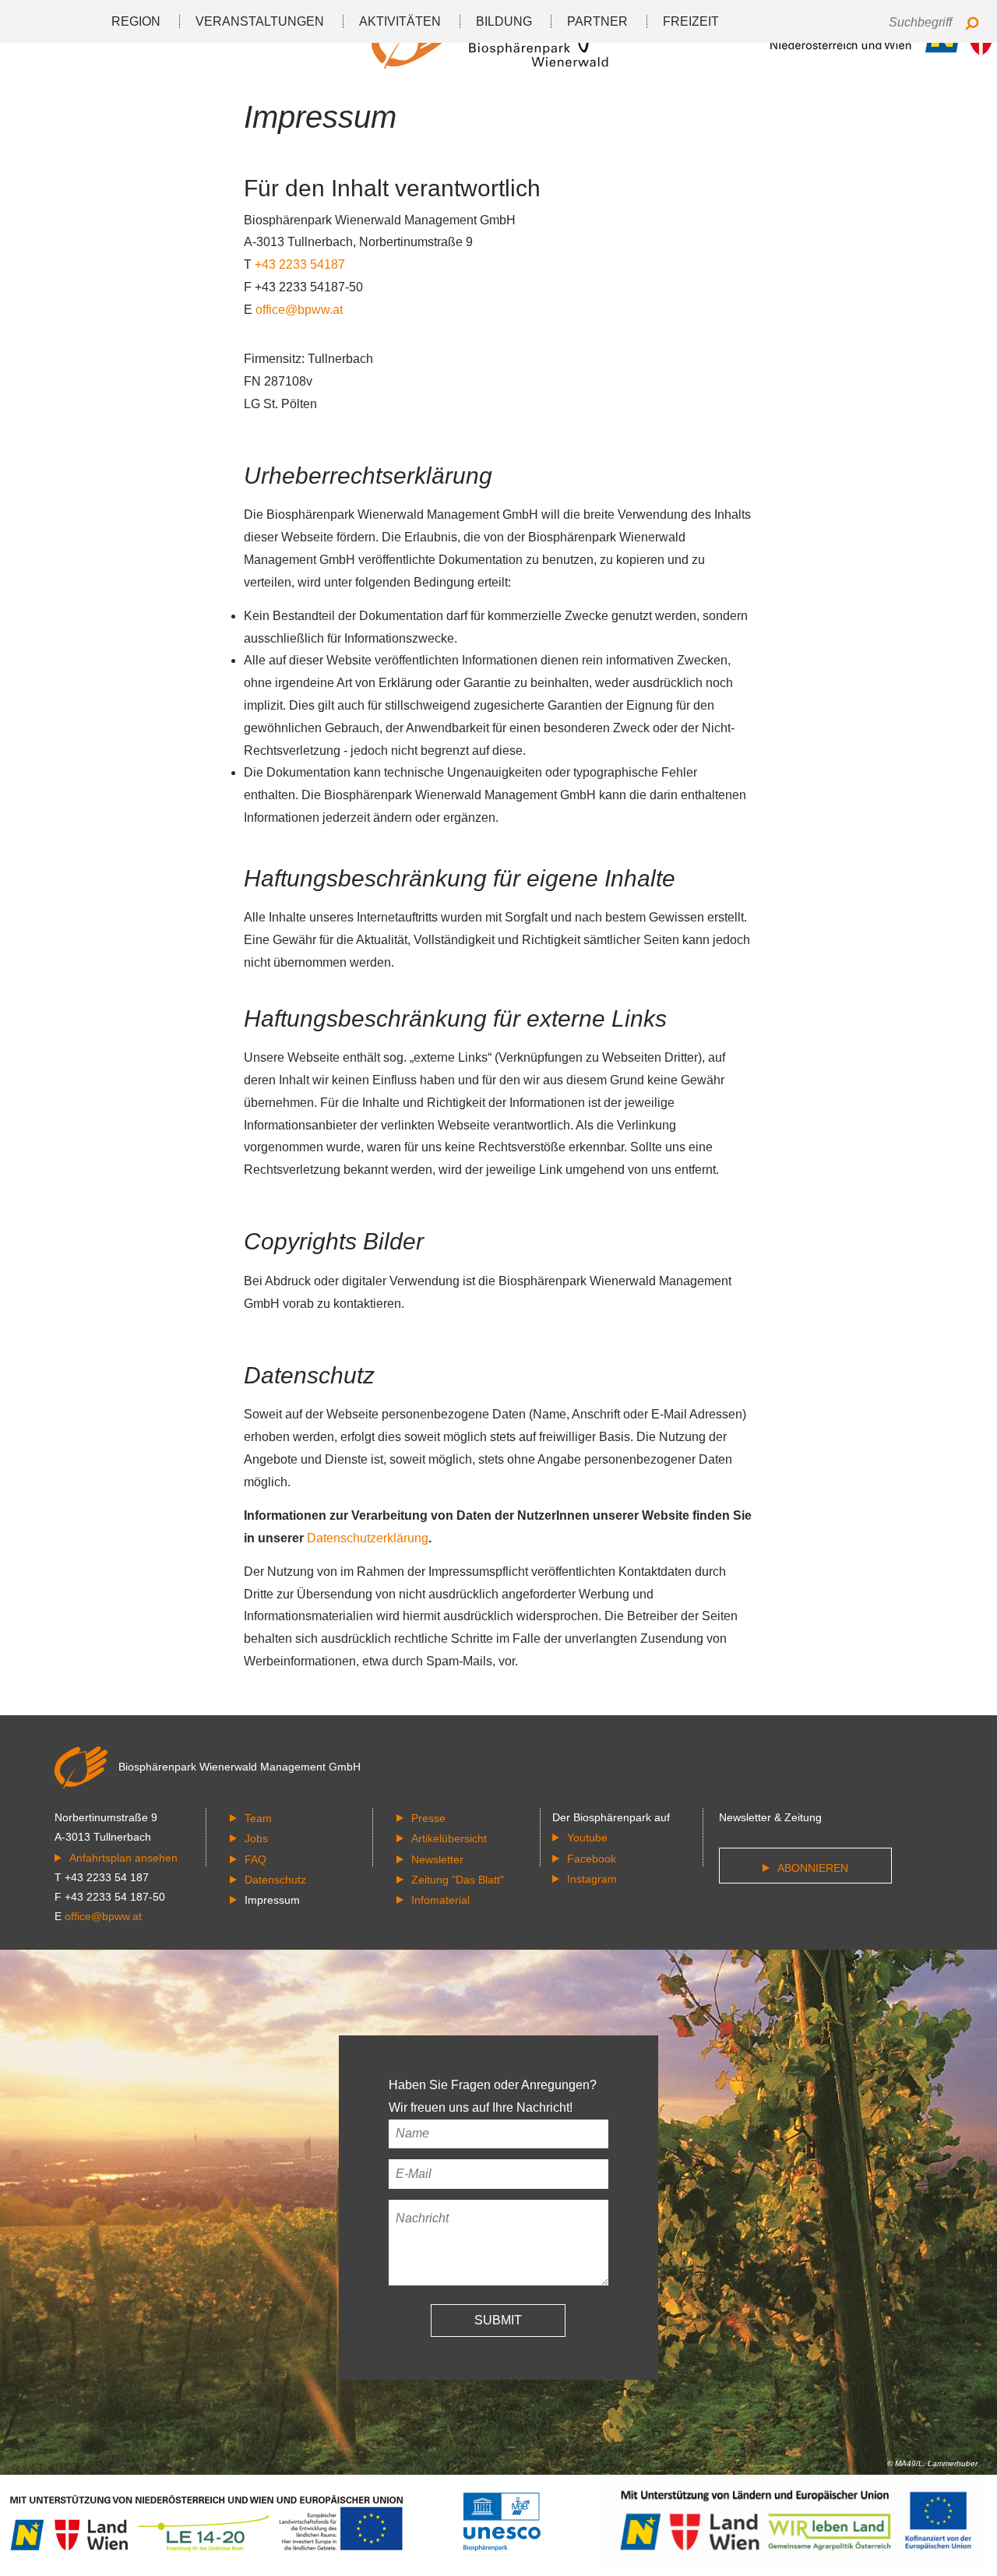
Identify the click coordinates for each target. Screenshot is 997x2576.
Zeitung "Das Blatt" (458, 1880)
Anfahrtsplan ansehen (123, 1858)
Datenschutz (275, 1880)
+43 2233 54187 (300, 264)
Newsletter (437, 1859)
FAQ (255, 1859)
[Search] (972, 25)
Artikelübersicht (449, 1838)
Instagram (592, 1879)
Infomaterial (440, 1900)
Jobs (256, 1838)
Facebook (592, 1859)
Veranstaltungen (260, 21)
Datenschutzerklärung (368, 1538)
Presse (428, 1818)
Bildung (504, 21)
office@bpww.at (299, 310)
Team (258, 1818)
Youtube (587, 1838)
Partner (597, 21)
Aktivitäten (400, 21)
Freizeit (691, 21)
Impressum (272, 1900)
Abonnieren (813, 1868)
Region (136, 21)
